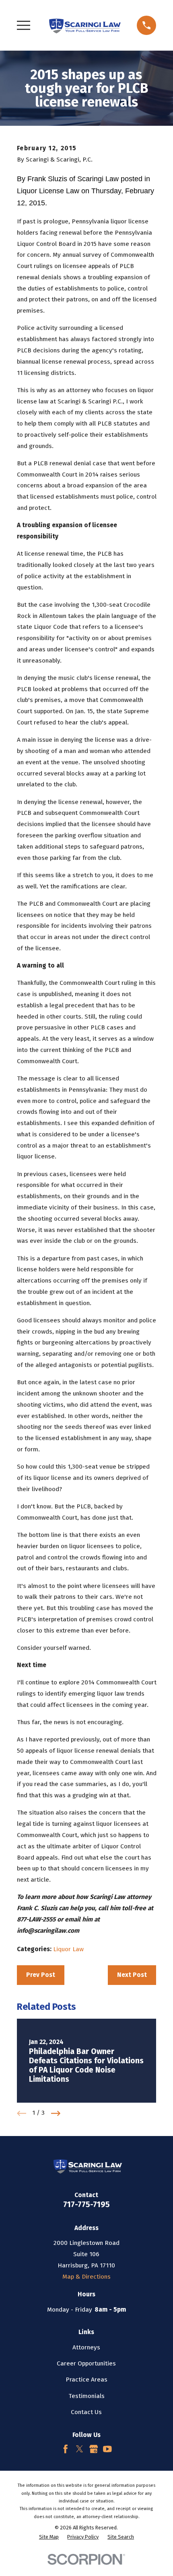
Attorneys (86, 2347)
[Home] (84, 25)
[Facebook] (66, 2449)
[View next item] (56, 2113)
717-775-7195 (86, 2205)
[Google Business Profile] (94, 2449)
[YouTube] (107, 2449)
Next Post (132, 1975)
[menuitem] (49, 2537)
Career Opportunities (86, 2363)
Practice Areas (86, 2380)
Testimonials (86, 2396)
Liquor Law (68, 1949)
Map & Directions (86, 2277)
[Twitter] (80, 2449)
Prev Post (41, 1975)
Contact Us (86, 2412)
